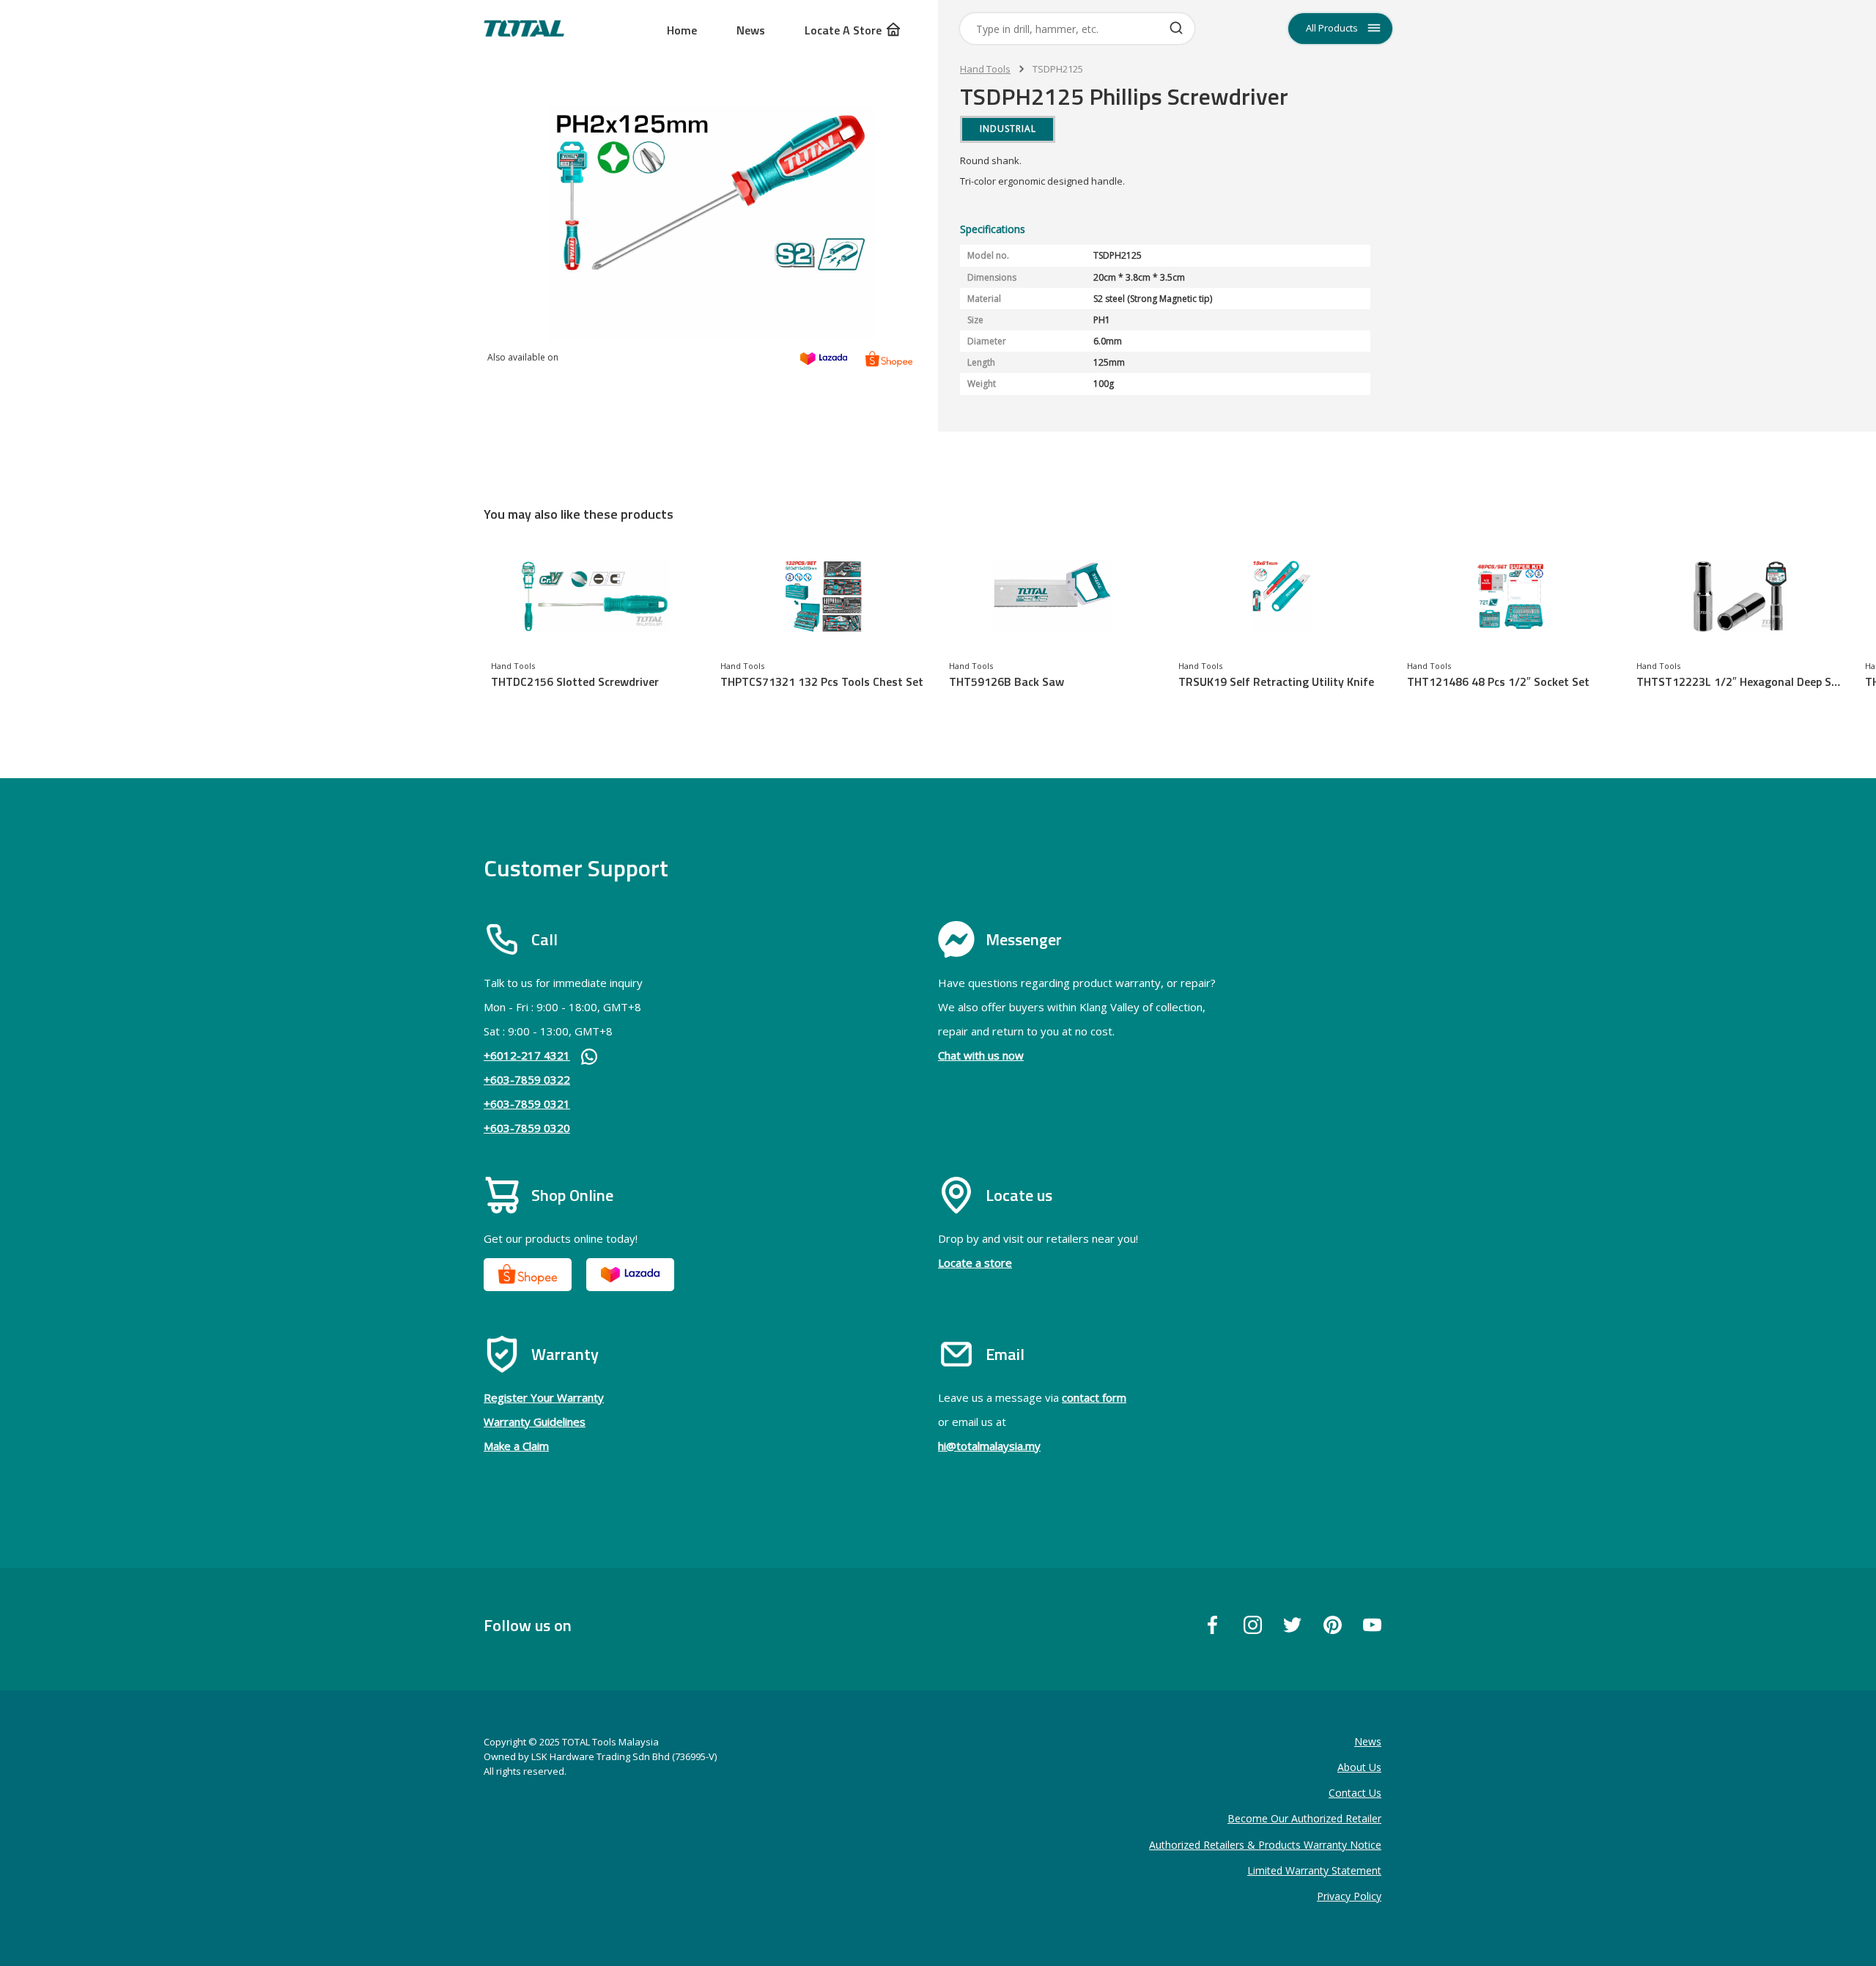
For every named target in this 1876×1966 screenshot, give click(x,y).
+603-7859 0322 (527, 1079)
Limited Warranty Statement (1314, 1870)
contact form (1094, 1397)
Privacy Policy (1349, 1896)
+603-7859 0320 (527, 1128)
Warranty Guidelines (535, 1422)
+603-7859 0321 (527, 1104)
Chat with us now (981, 1055)
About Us (1359, 1767)
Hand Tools (985, 69)
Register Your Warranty (544, 1397)
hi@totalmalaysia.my (989, 1446)
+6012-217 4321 (527, 1055)
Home (682, 30)
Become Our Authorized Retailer (1304, 1818)
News (751, 30)
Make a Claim (516, 1446)
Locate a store (975, 1263)
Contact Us (1355, 1793)
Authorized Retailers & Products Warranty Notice (1265, 1845)
